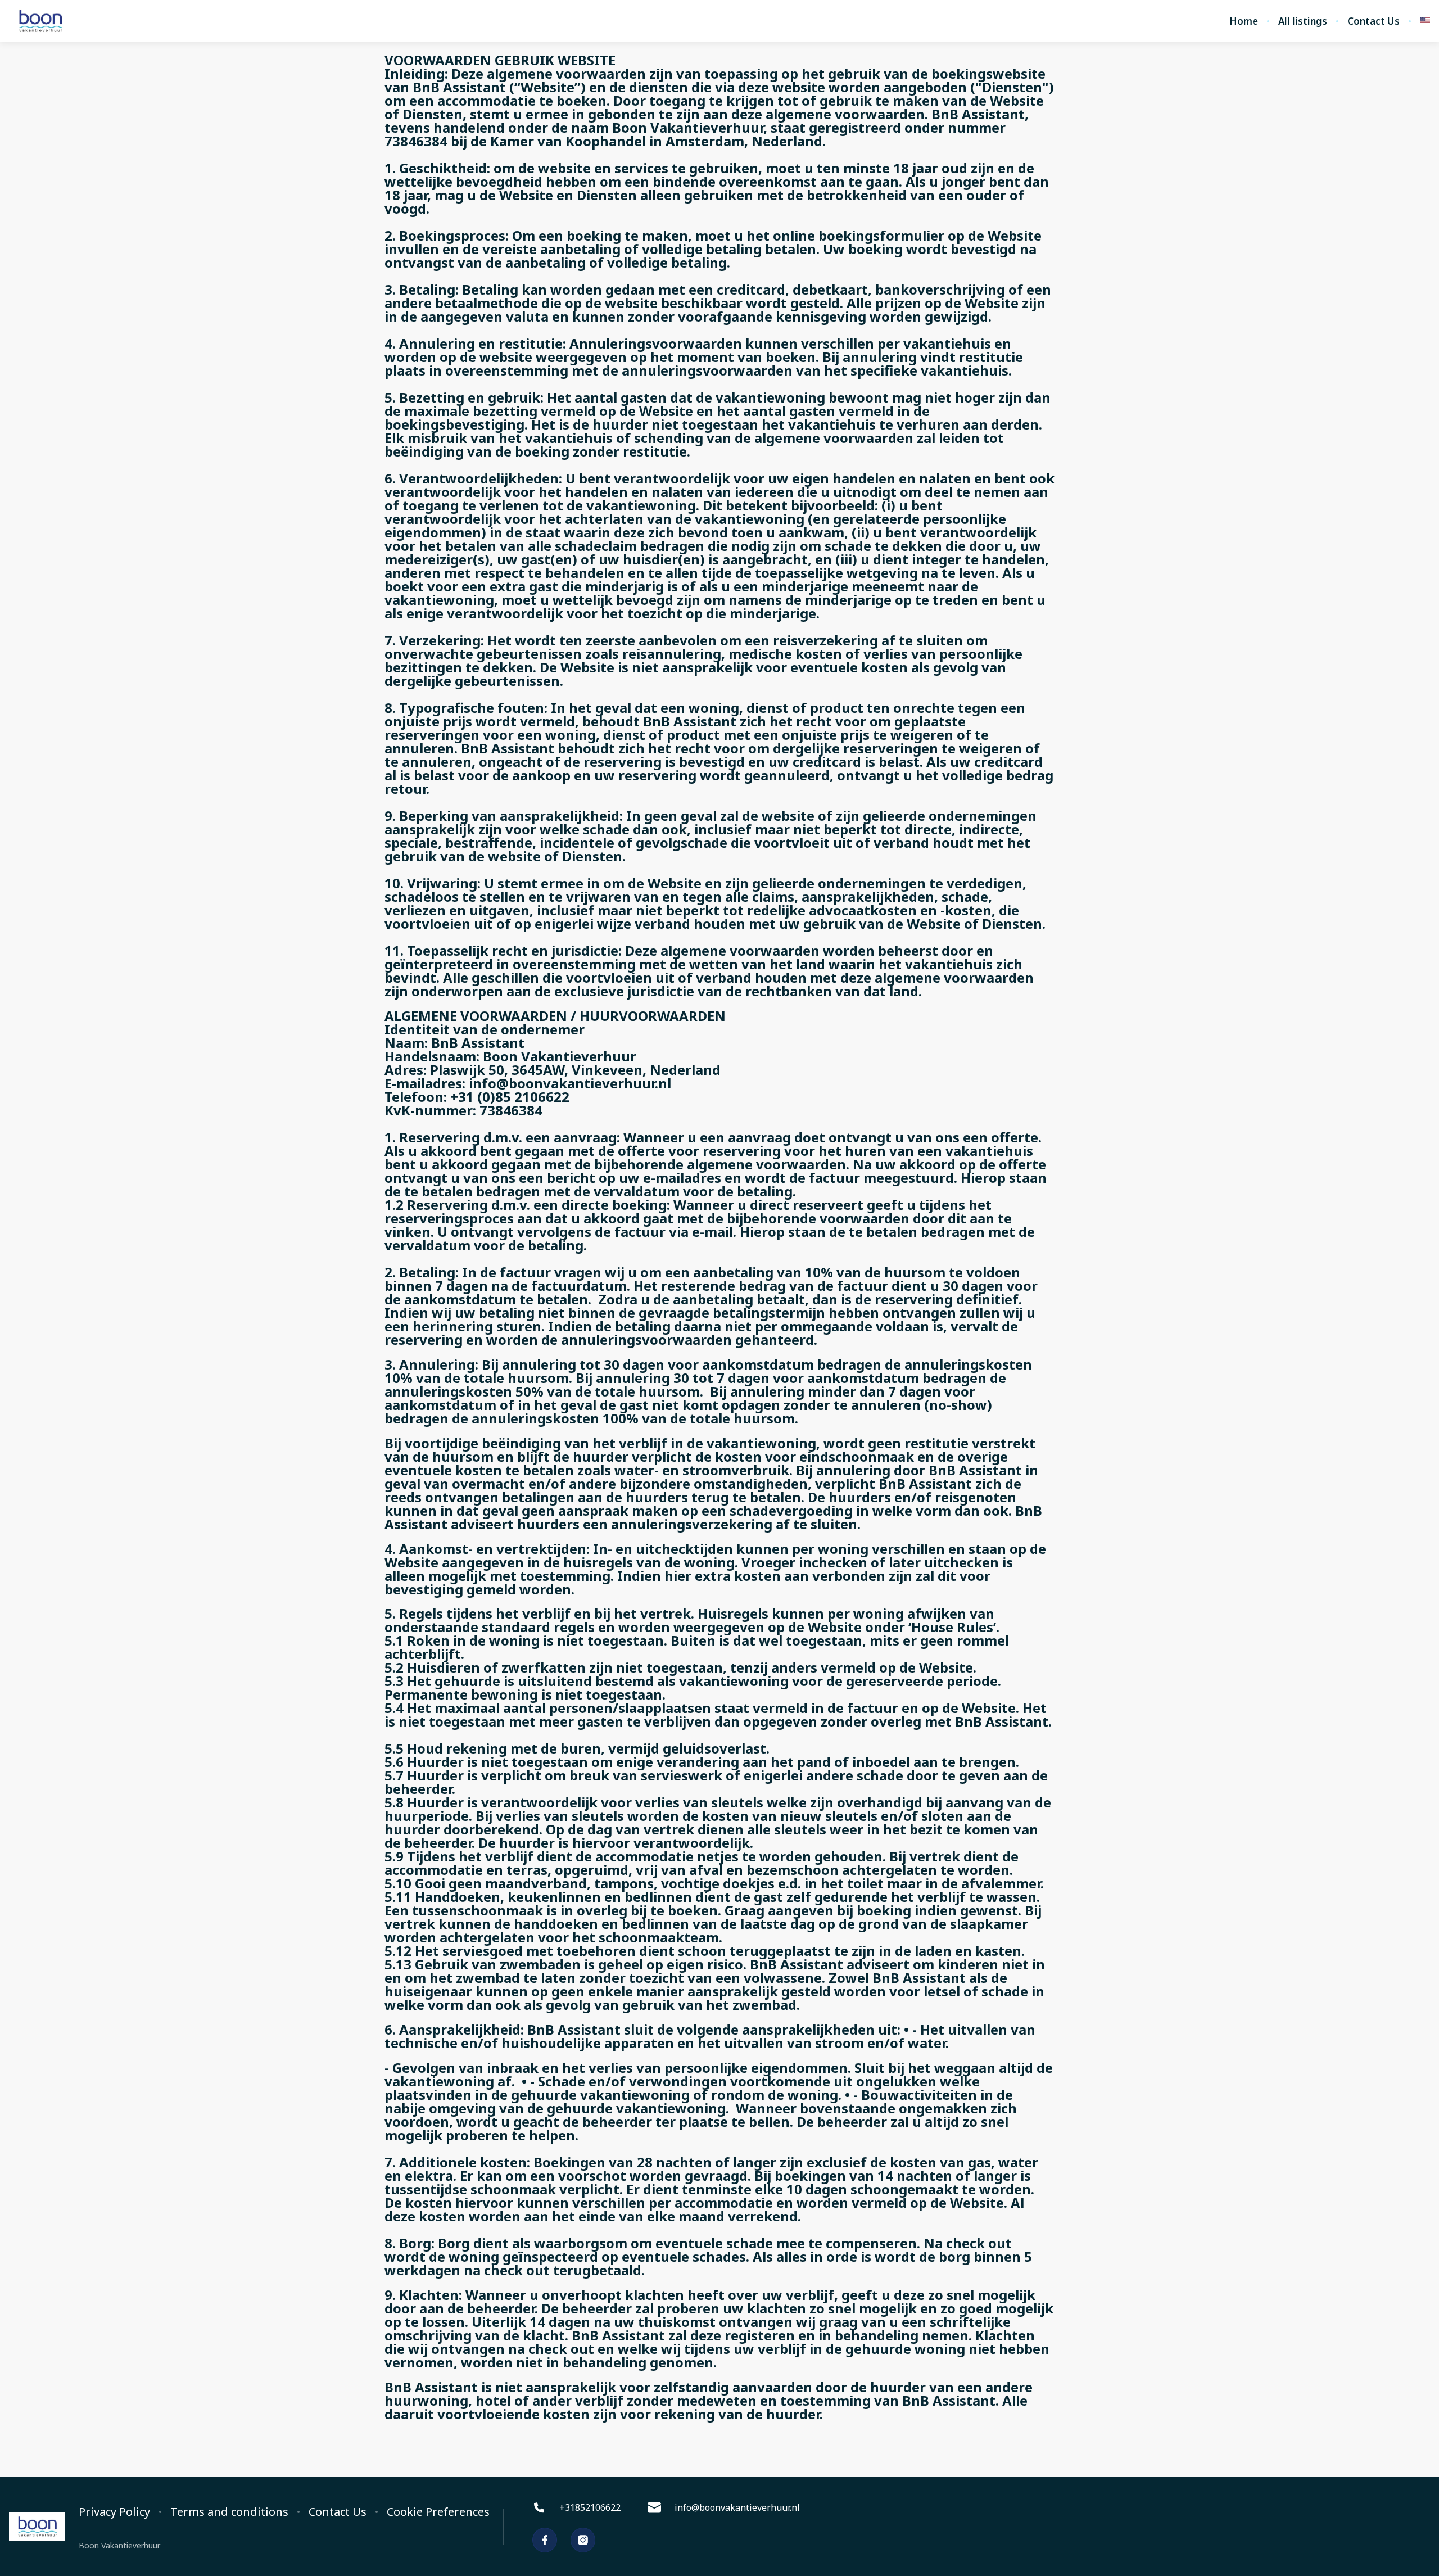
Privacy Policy (114, 2512)
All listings (1303, 21)
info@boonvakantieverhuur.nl (737, 2507)
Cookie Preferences (438, 2512)
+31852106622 (590, 2507)
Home (1244, 21)
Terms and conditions (229, 2512)
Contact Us (1374, 21)
